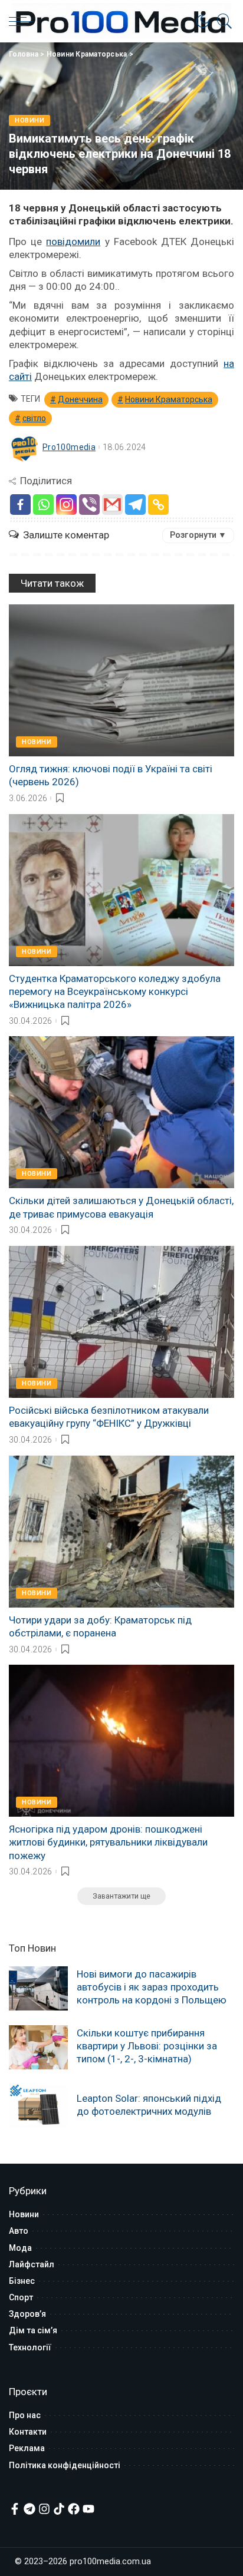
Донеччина (80, 399)
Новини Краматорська (87, 54)
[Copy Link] (158, 505)
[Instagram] (66, 505)
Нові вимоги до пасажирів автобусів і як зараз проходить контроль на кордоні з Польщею (152, 1987)
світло (34, 418)
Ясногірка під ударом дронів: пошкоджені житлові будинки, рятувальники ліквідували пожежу (108, 1842)
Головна (24, 54)
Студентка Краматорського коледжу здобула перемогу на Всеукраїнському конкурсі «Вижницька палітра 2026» (115, 991)
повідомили (73, 242)
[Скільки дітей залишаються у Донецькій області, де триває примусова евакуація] (121, 1112)
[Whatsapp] (43, 505)
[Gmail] (112, 505)
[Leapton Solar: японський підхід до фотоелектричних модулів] (38, 2106)
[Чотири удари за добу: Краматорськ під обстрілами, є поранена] (121, 1532)
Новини (29, 120)
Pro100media (69, 447)
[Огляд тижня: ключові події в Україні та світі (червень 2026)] (121, 680)
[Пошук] (222, 21)
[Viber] (89, 505)
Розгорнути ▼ (198, 535)
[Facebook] (20, 505)
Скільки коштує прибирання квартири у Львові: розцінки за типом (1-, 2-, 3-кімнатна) (147, 2046)
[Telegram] (135, 505)
